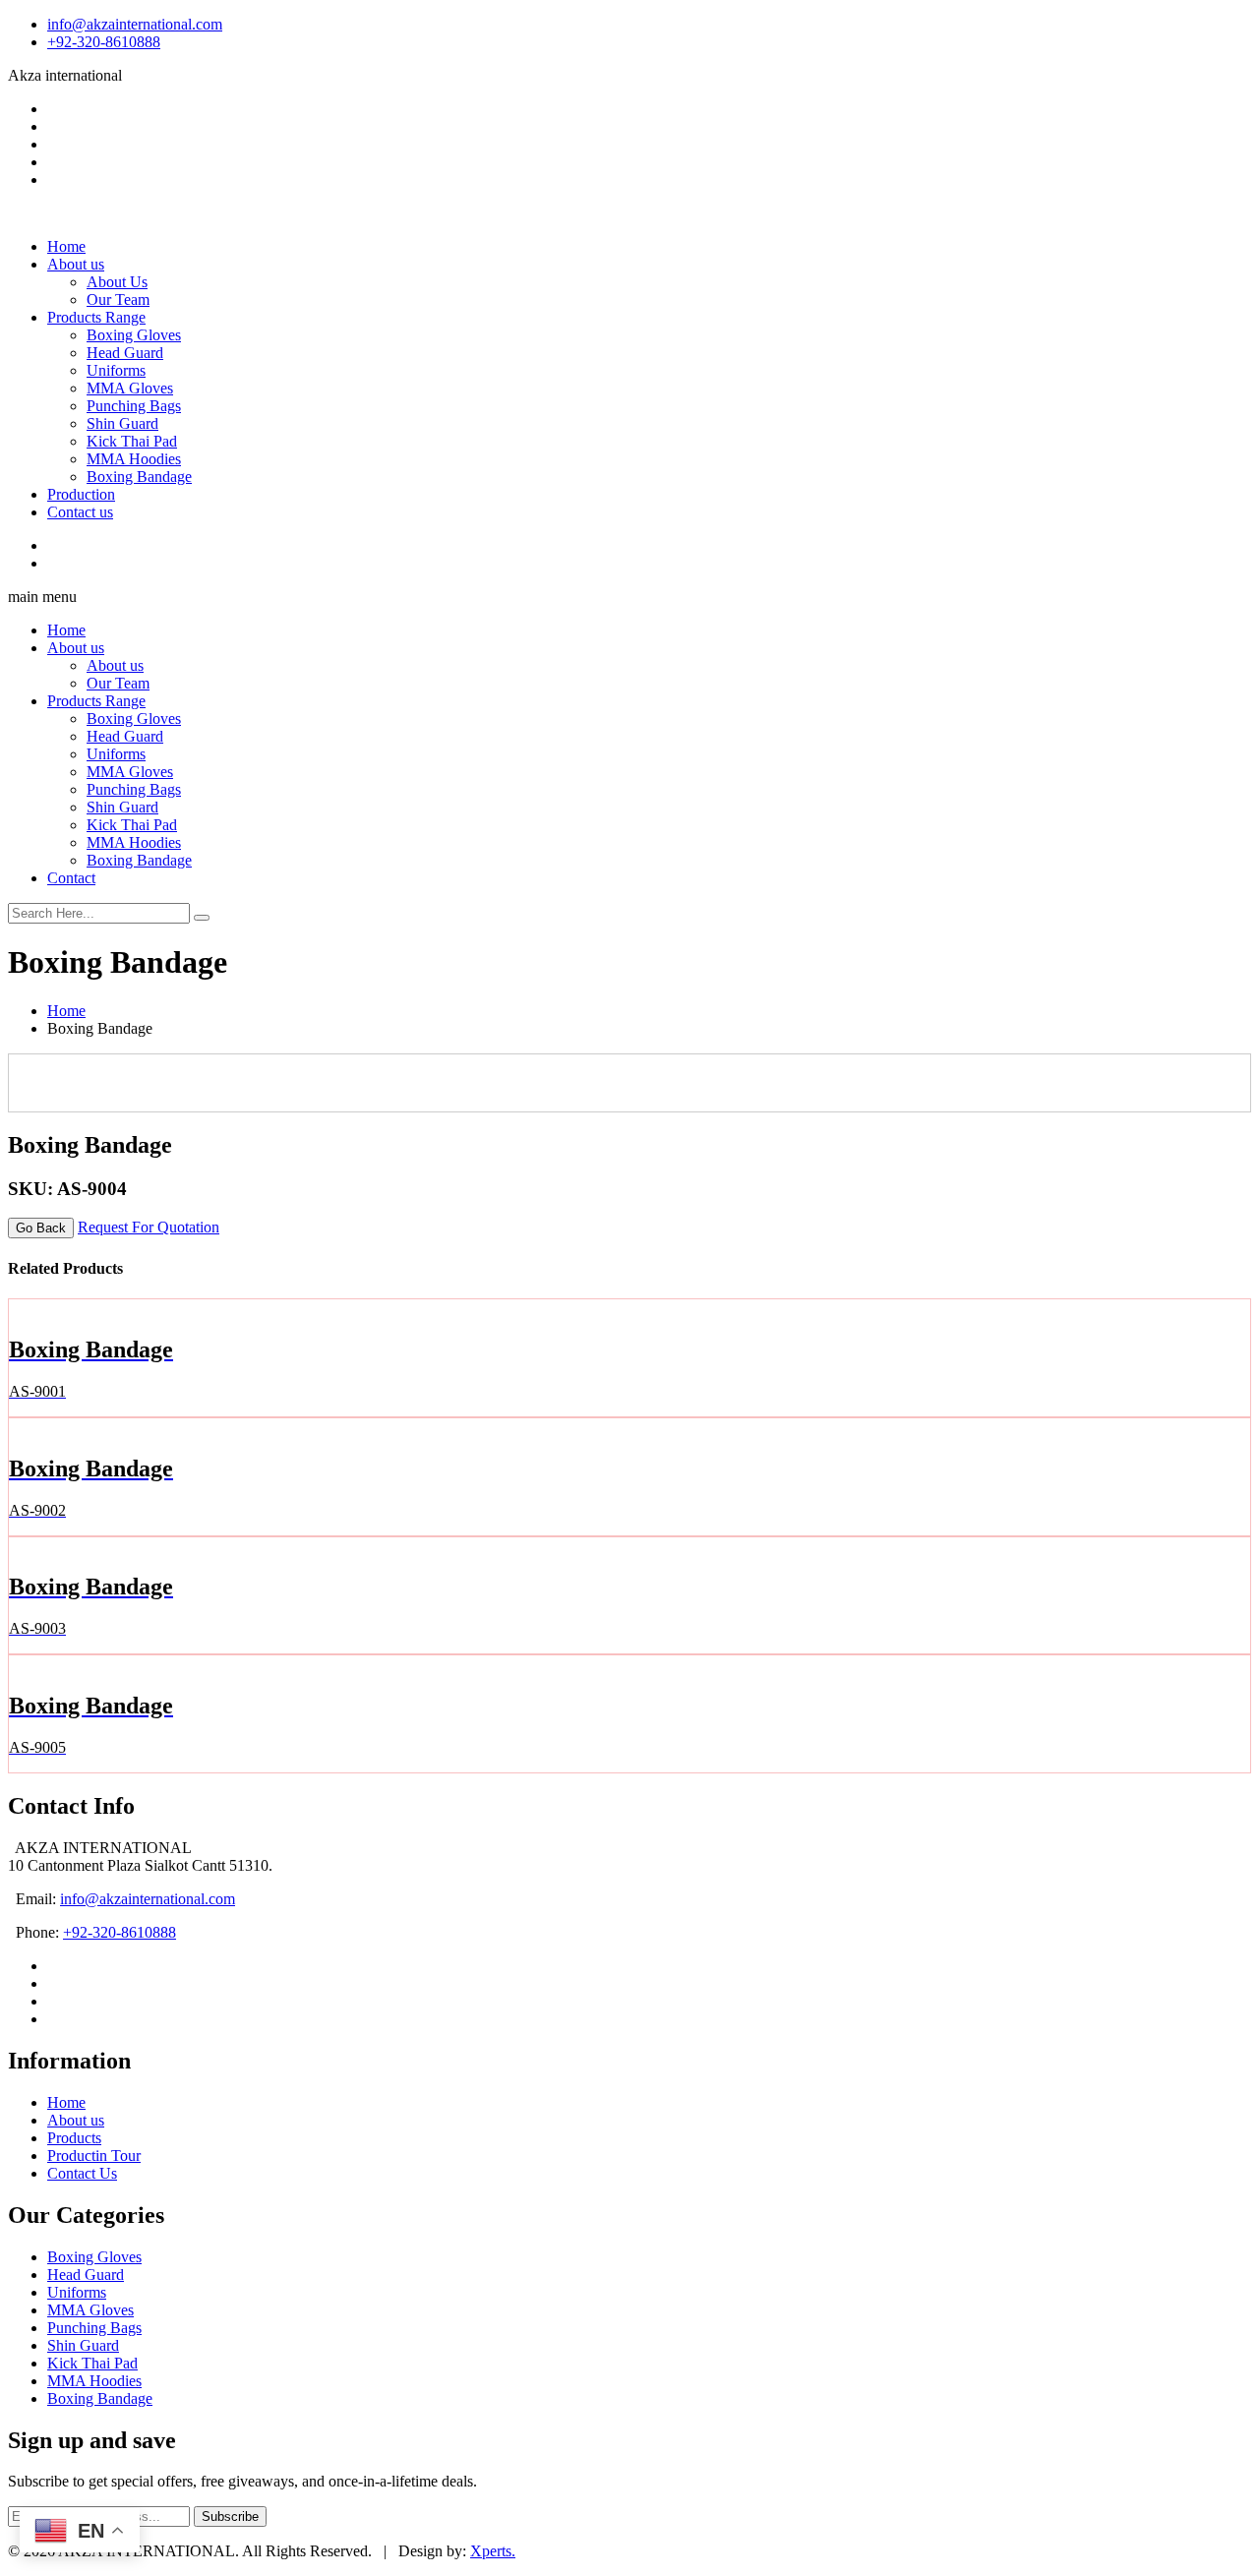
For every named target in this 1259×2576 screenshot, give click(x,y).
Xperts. (493, 2551)
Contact (71, 878)
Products (74, 2138)
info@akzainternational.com (135, 24)
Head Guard (125, 353)
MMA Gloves (130, 388)
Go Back (41, 1228)
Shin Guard (122, 423)
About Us (117, 282)
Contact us (80, 512)
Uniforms (116, 370)
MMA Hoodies (134, 459)
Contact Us (82, 2173)
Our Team (118, 300)
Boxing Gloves (134, 335)
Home (66, 246)
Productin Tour (94, 2156)
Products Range (96, 317)
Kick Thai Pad (132, 441)
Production (81, 494)
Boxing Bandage (139, 477)
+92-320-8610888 (104, 42)
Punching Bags (134, 406)
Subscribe (230, 2516)
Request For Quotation (149, 1227)
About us (76, 264)
